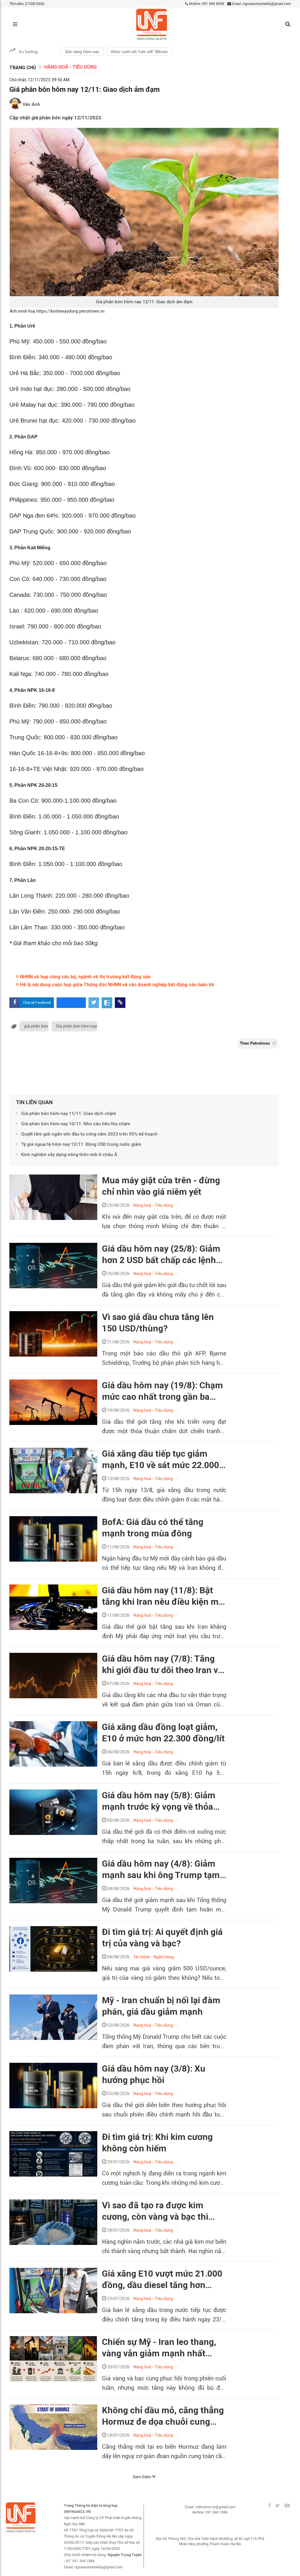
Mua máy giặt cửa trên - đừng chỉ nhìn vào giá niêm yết (161, 1186)
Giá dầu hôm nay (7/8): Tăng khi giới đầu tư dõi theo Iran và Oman (162, 1665)
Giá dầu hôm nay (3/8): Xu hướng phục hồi (154, 2074)
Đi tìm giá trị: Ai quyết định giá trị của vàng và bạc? (162, 1938)
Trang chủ (23, 68)
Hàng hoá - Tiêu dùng (70, 67)
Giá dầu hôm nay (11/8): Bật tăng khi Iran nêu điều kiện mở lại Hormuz (163, 1596)
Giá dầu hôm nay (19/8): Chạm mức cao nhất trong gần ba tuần (162, 1391)
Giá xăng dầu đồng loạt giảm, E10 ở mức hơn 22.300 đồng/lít (163, 1733)
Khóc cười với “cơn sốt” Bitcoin (139, 52)
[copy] (120, 1003)
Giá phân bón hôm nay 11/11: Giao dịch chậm (69, 1114)
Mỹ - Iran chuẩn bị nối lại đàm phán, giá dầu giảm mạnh (161, 2006)
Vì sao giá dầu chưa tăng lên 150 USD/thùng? (158, 1323)
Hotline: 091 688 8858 (206, 4)
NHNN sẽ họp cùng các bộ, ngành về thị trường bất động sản (85, 977)
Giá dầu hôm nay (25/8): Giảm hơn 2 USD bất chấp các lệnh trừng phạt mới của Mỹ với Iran (163, 1255)
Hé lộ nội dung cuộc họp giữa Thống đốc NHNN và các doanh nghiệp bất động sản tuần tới (116, 985)
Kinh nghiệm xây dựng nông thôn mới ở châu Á (69, 1155)
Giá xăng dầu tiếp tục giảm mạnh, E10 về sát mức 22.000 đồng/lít (161, 1460)
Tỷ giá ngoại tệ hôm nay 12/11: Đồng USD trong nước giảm (81, 1144)
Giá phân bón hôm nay (76, 1026)
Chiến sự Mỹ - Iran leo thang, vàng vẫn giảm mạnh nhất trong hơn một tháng (159, 2348)
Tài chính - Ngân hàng (154, 1957)
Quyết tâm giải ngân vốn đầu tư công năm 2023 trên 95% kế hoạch (90, 1134)
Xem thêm (142, 2477)
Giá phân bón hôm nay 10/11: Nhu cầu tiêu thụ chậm (76, 1124)
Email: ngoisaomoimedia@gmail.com (261, 4)
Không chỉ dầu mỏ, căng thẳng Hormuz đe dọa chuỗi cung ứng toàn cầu (163, 2416)
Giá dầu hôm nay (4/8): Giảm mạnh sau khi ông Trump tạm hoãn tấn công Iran (161, 1870)
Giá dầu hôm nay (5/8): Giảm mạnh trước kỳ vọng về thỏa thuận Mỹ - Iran (159, 1801)
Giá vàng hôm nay (82, 52)
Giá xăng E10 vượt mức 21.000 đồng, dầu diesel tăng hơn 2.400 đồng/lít (162, 2280)
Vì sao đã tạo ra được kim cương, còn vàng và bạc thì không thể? (155, 2211)
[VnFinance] (152, 24)
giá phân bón (36, 1026)
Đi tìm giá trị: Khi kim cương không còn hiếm (157, 2143)
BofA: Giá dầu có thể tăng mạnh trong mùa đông (153, 1528)
